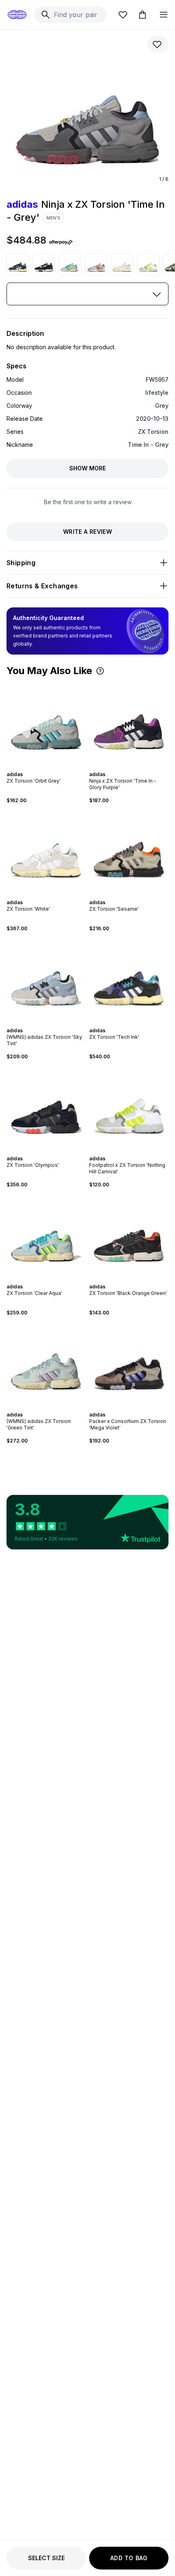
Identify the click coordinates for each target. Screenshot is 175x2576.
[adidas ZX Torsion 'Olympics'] (46, 1108)
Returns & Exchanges (42, 586)
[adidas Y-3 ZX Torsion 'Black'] (44, 265)
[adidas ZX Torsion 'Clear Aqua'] (70, 265)
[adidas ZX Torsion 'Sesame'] (129, 852)
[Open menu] (164, 15)
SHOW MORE (87, 468)
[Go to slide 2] (40, 767)
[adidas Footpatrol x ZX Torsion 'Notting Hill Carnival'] (148, 265)
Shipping (21, 563)
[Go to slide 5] (50, 767)
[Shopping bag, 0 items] (142, 15)
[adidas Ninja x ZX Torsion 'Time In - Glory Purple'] (129, 723)
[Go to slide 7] (56, 767)
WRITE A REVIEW (87, 532)
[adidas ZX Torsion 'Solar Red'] (96, 265)
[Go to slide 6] (53, 767)
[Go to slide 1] (37, 767)
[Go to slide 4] (46, 767)
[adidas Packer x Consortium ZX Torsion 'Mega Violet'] (129, 1364)
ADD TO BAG (129, 2558)
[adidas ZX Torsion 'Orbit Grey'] (46, 723)
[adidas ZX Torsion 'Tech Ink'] (18, 265)
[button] (100, 671)
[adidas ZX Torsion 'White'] (122, 265)
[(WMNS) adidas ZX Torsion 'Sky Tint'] (46, 980)
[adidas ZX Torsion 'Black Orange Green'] (129, 1236)
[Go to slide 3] (43, 767)
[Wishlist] (123, 15)
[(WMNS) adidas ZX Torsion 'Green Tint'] (46, 1364)
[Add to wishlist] (158, 44)
